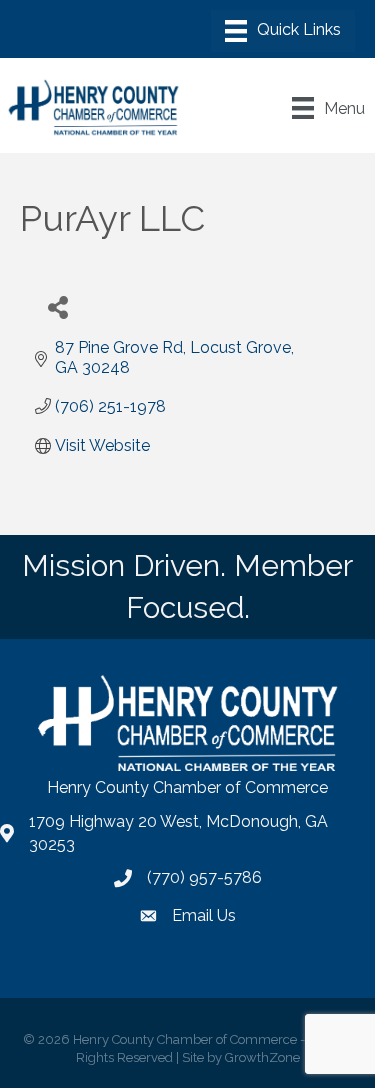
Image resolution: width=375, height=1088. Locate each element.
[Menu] (283, 31)
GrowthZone (262, 1057)
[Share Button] (57, 306)
